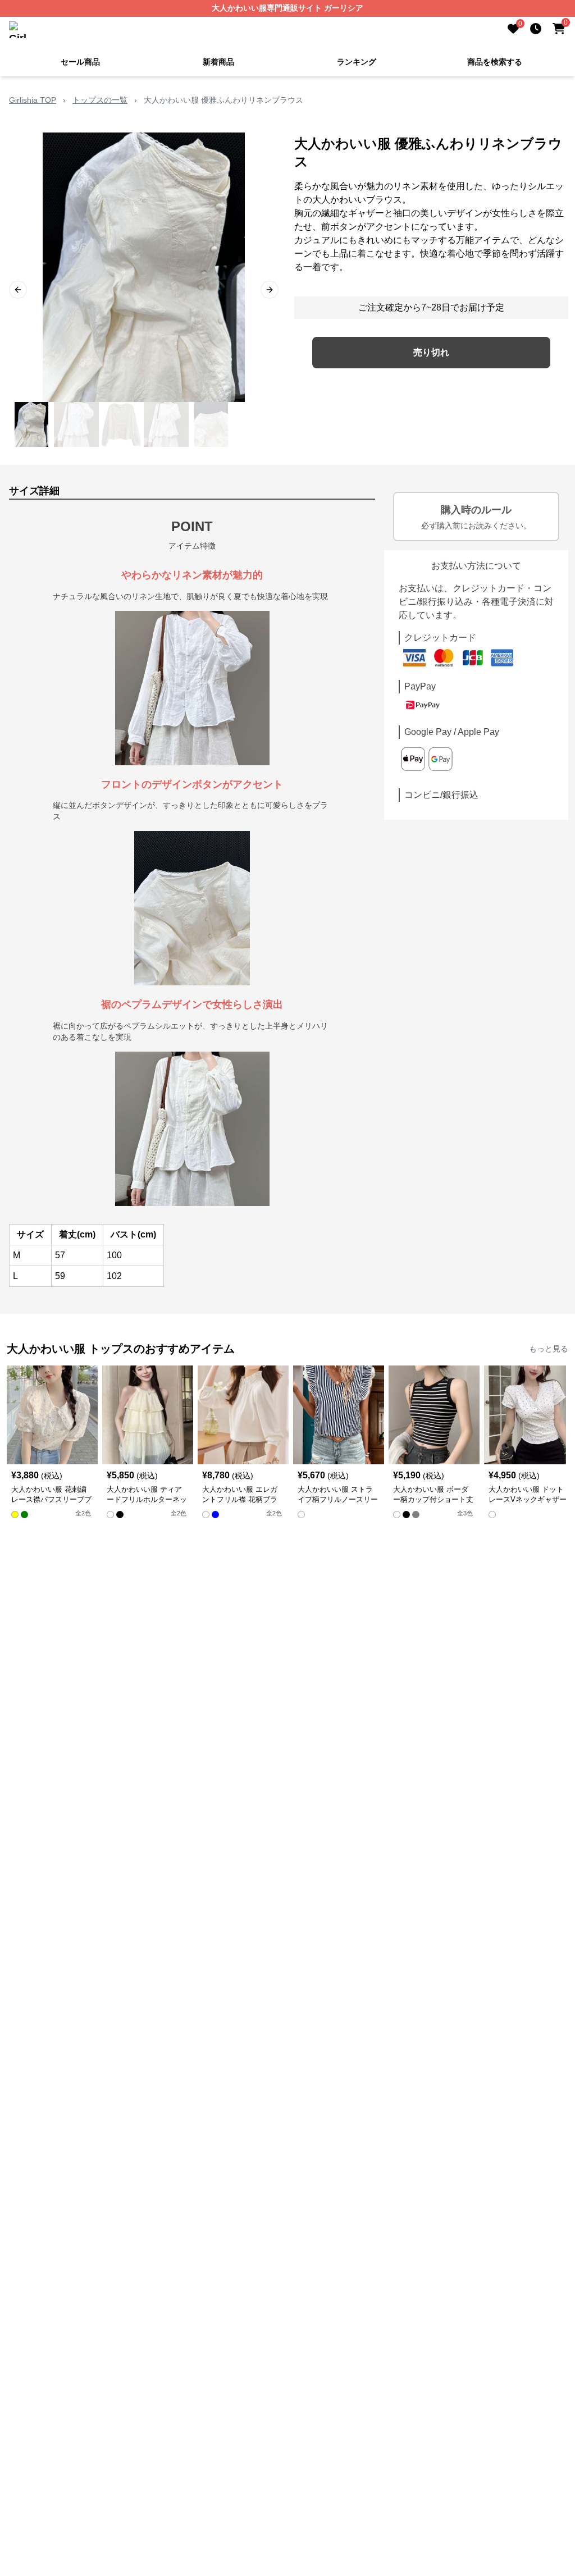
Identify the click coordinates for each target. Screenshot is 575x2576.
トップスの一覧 (100, 100)
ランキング (357, 62)
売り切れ (431, 352)
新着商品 (218, 62)
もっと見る (549, 1349)
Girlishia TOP (33, 100)
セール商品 (80, 62)
